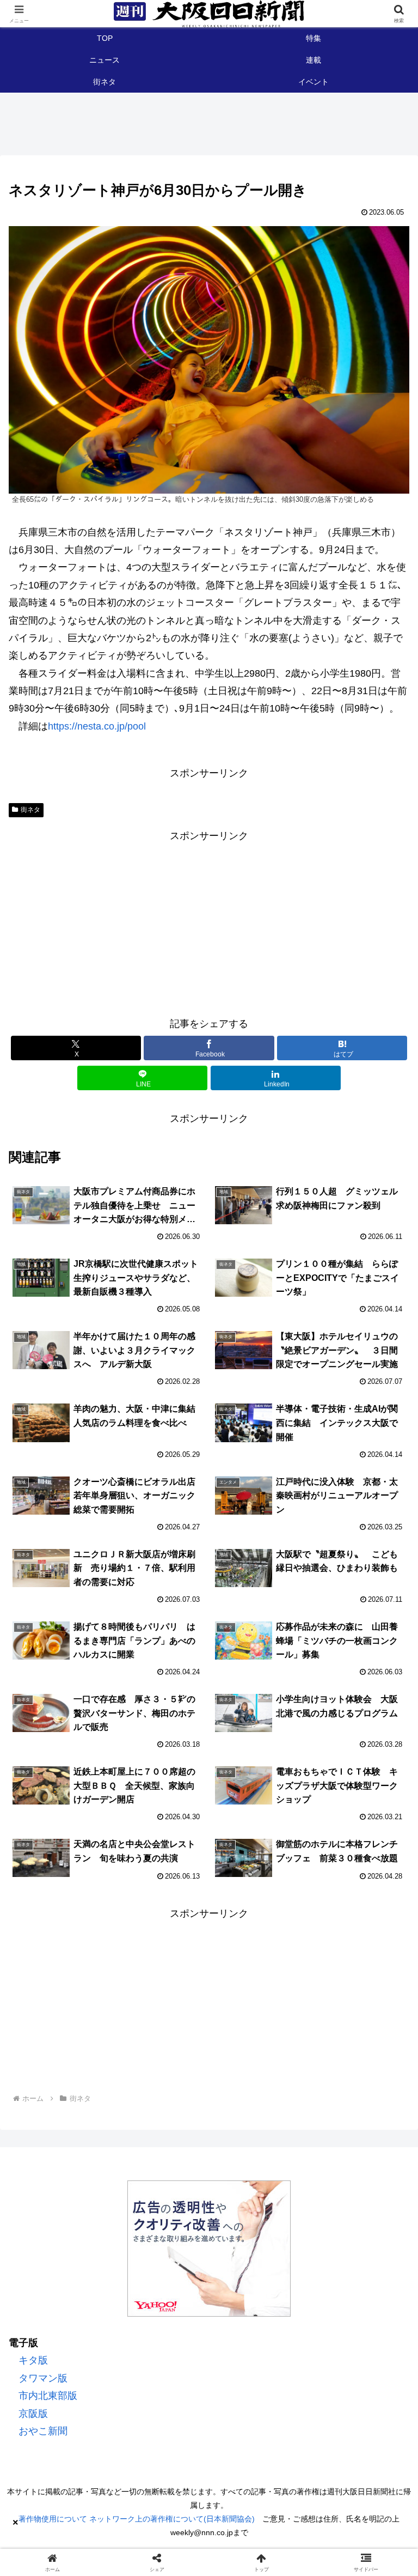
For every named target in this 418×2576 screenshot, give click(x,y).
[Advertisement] (209, 921)
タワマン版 (43, 2378)
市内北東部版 (48, 2396)
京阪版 (33, 2414)
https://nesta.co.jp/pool (97, 726)
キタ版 (33, 2360)
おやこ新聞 (43, 2431)
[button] (384, 1855)
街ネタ (30, 810)
